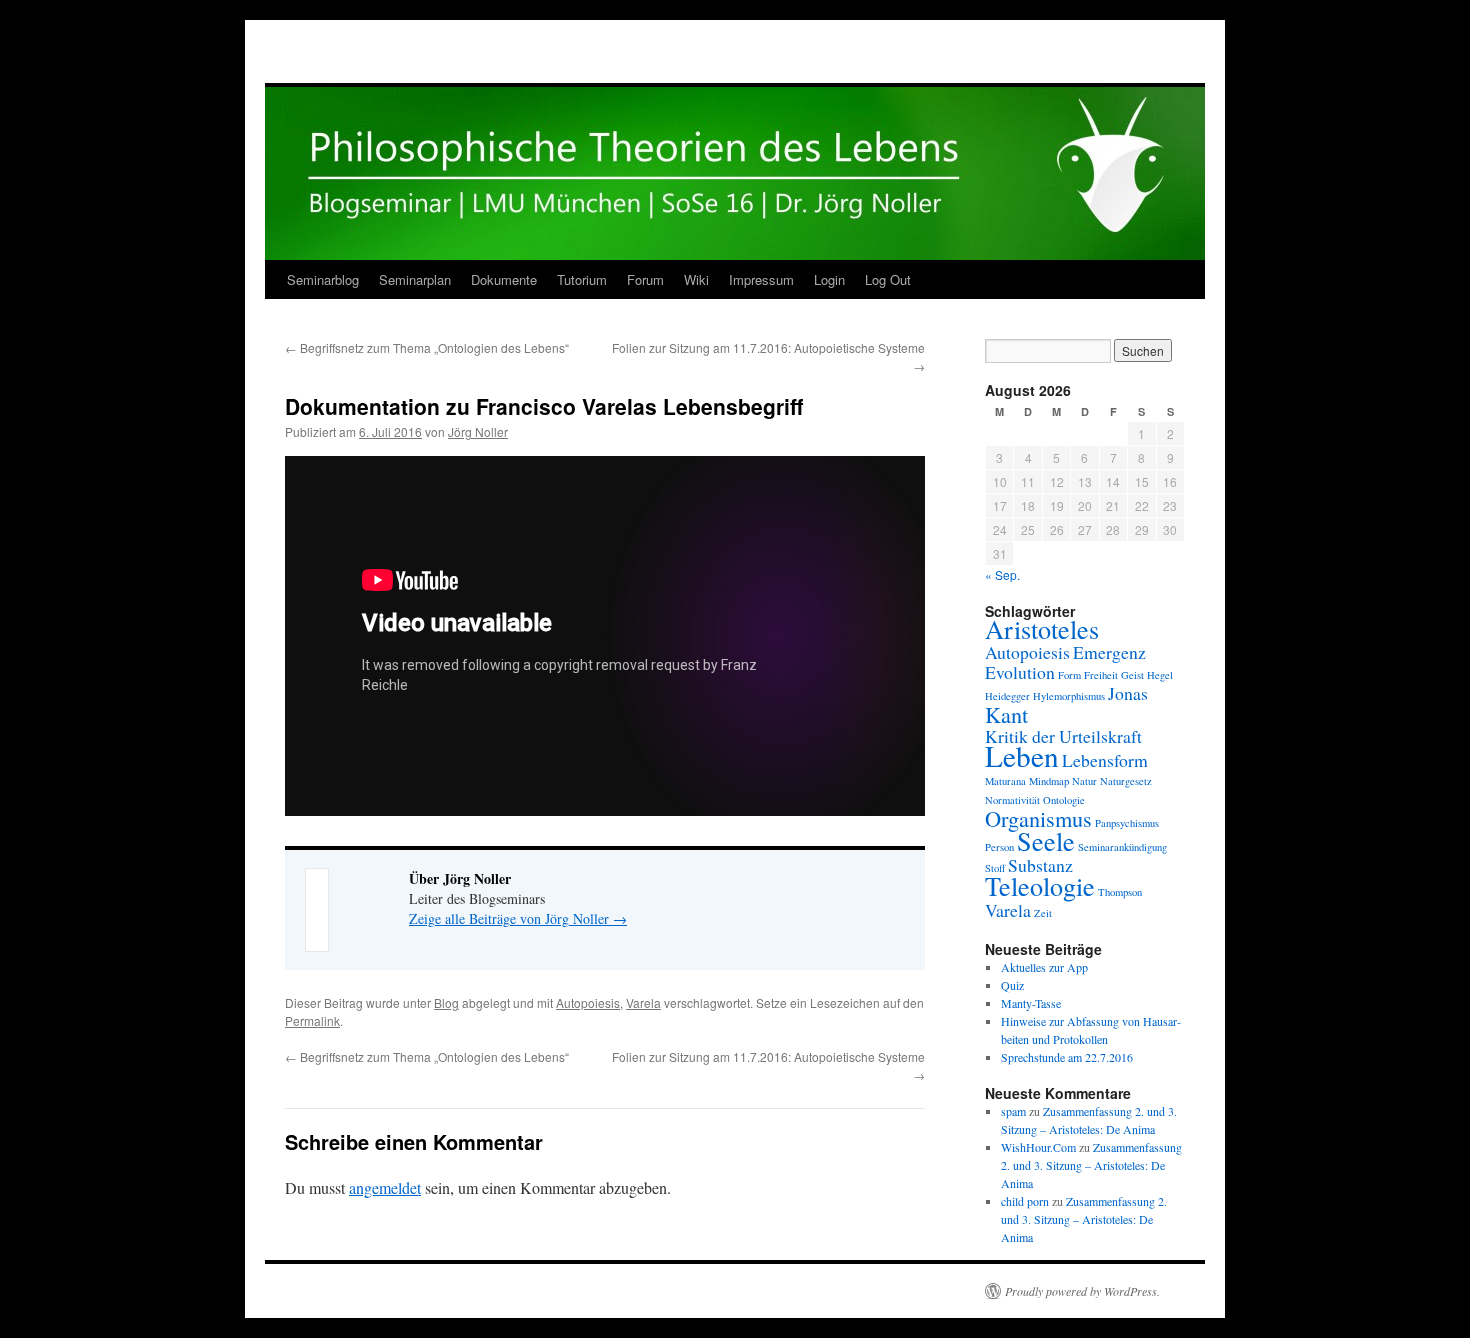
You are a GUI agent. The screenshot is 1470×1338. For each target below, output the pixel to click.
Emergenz (1109, 652)
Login (829, 279)
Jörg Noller (478, 431)
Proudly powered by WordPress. (1082, 1291)
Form (1069, 675)
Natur (1084, 781)
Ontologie (1064, 800)
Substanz (1040, 865)
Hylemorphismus (1069, 696)
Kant (1006, 714)
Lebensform (1105, 760)
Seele (1046, 840)
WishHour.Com (1038, 1147)
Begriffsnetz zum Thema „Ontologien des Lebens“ (427, 347)
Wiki (696, 279)
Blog (446, 1002)
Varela (643, 1002)
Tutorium (582, 279)
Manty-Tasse (1031, 1003)
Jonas (1128, 693)
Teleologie (1040, 885)
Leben (1022, 755)
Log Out (888, 279)
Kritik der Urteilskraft (1063, 736)
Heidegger (1007, 696)
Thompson (1120, 892)
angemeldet (385, 1187)
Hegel (1160, 675)
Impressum (761, 279)
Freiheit (1101, 675)
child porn (1025, 1201)
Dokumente (504, 279)
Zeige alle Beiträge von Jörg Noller (518, 918)
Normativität (1012, 800)
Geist (1132, 675)
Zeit (1043, 913)
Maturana (1005, 781)
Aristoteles (1042, 628)
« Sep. (1002, 574)
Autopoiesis (588, 1002)
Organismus (1038, 818)
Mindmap (1049, 781)
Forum (645, 279)
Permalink (312, 1020)
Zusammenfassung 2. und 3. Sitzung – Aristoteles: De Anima (1091, 1165)
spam (1013, 1111)
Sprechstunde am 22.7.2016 (1067, 1057)
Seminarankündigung (1122, 847)
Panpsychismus (1127, 823)
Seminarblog (323, 279)
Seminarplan (415, 279)
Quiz (1012, 985)
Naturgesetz (1126, 781)
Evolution (1020, 672)
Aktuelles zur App (1044, 967)
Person (999, 847)
